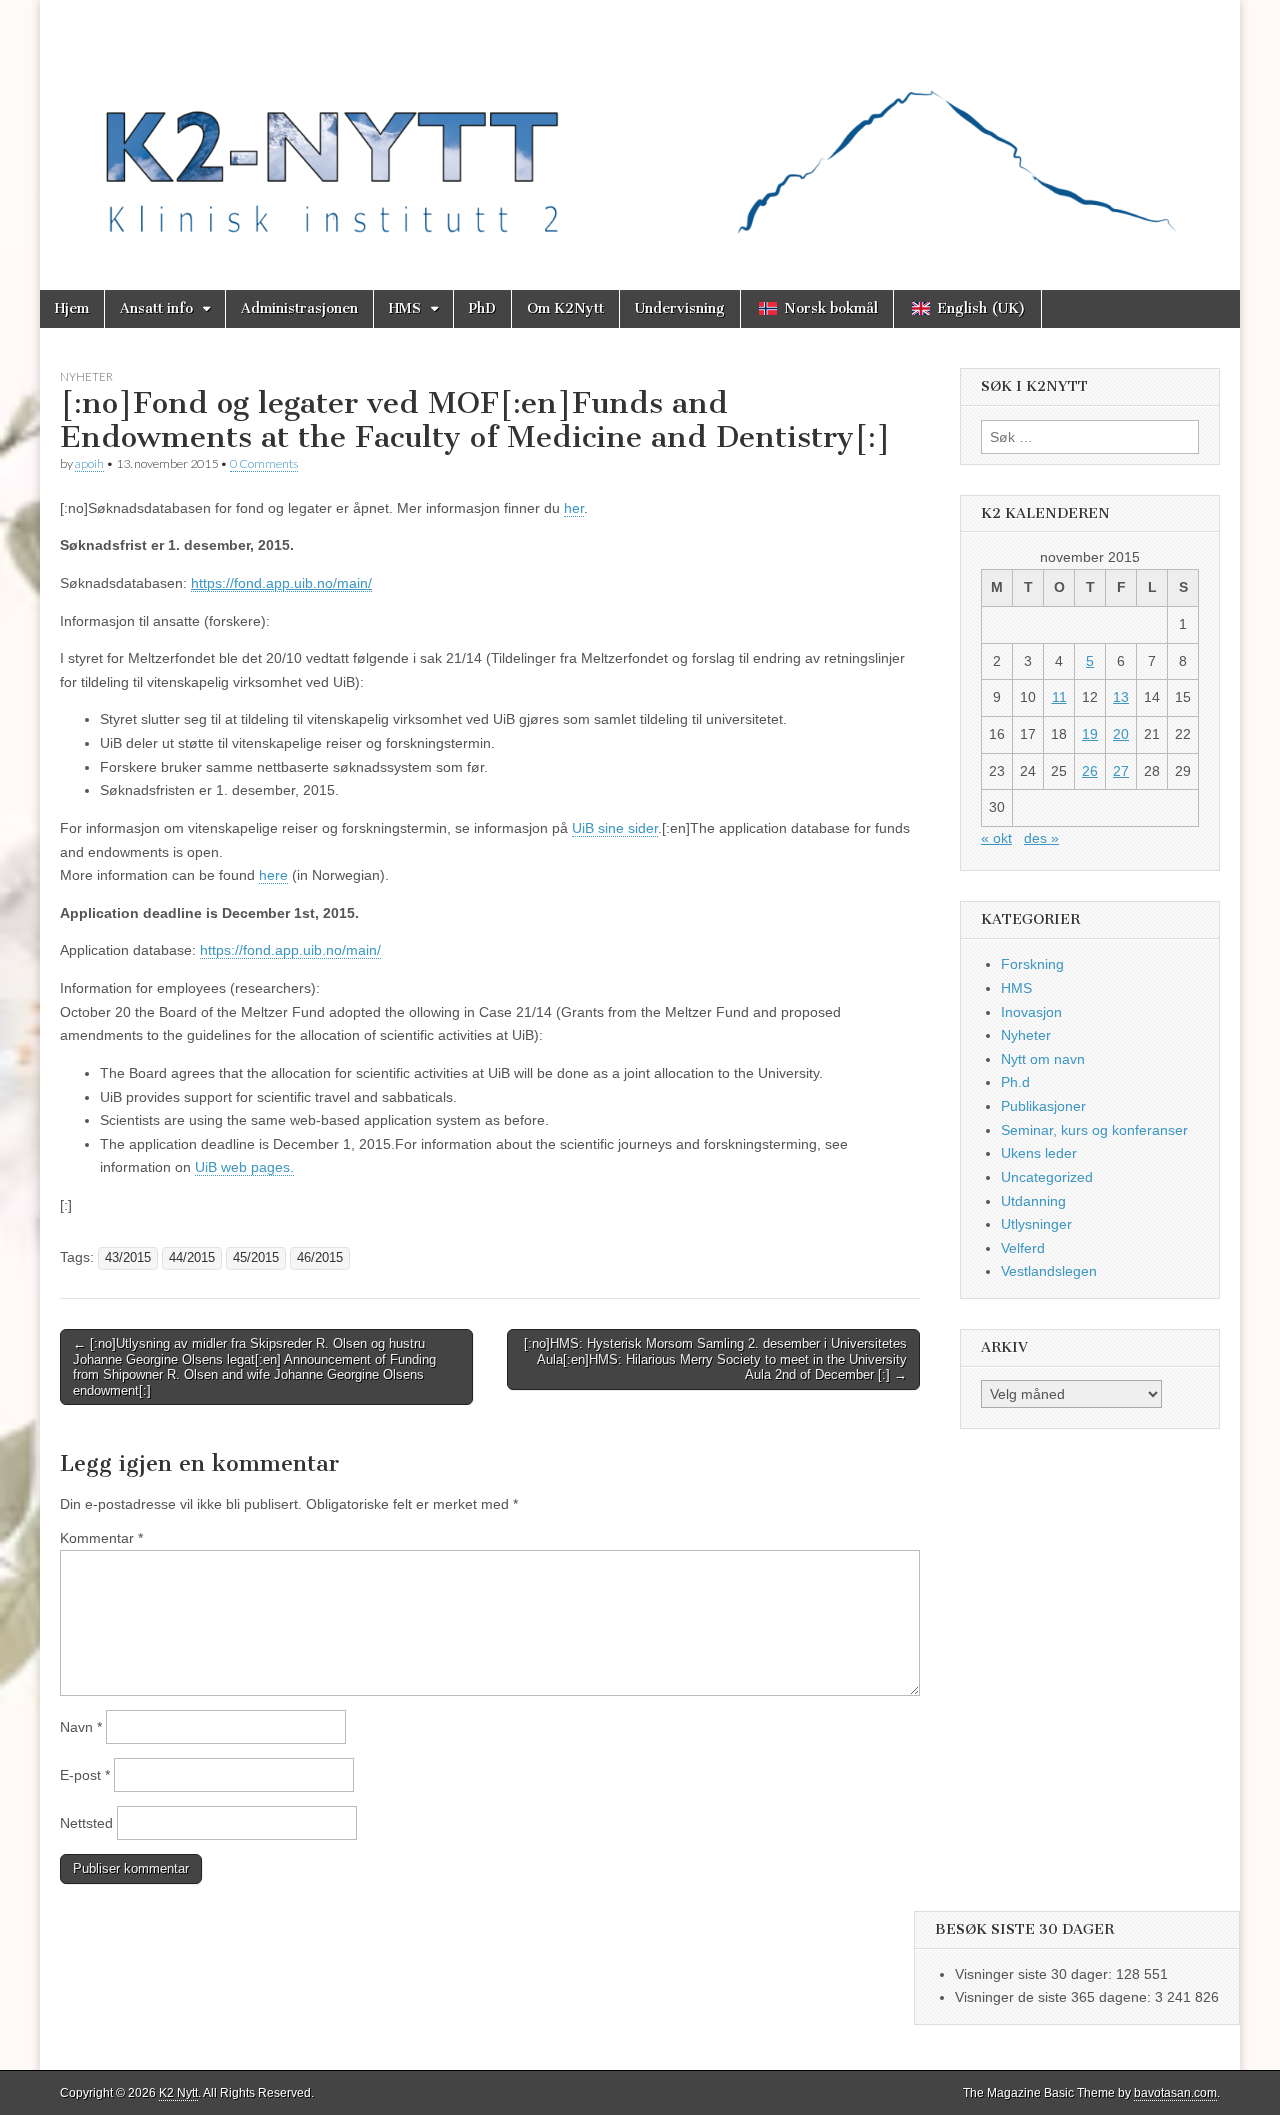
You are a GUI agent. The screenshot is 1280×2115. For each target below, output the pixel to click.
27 (1121, 771)
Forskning (1032, 964)
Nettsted (86, 1823)
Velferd (1023, 1248)
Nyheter (86, 376)
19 (1090, 734)
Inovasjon (1031, 1012)
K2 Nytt (178, 2093)
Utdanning (1033, 1201)
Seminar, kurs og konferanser (1094, 1130)
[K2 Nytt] (640, 130)
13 (1121, 697)
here (273, 875)
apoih (89, 463)
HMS (405, 308)
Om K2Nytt (565, 308)
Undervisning (680, 308)
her (574, 508)
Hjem (72, 308)
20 (1121, 734)
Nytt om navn (1043, 1059)
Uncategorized (1047, 1177)
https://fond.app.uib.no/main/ (290, 950)
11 (1059, 697)
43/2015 (128, 1258)
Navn (81, 1727)
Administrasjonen (299, 308)
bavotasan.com (1175, 2093)
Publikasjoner (1043, 1106)
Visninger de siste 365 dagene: (1055, 1997)
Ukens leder (1039, 1153)
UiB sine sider (615, 828)
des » (1041, 838)
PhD (482, 308)
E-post (85, 1775)
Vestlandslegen (1049, 1271)
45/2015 (256, 1258)
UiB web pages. (244, 1167)
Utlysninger (1036, 1224)
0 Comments (264, 463)
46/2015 (320, 1258)
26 (1090, 771)
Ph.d (1015, 1082)
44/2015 (192, 1258)
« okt (996, 838)
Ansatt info (156, 308)
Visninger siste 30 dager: (1035, 1974)
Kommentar (101, 1538)
